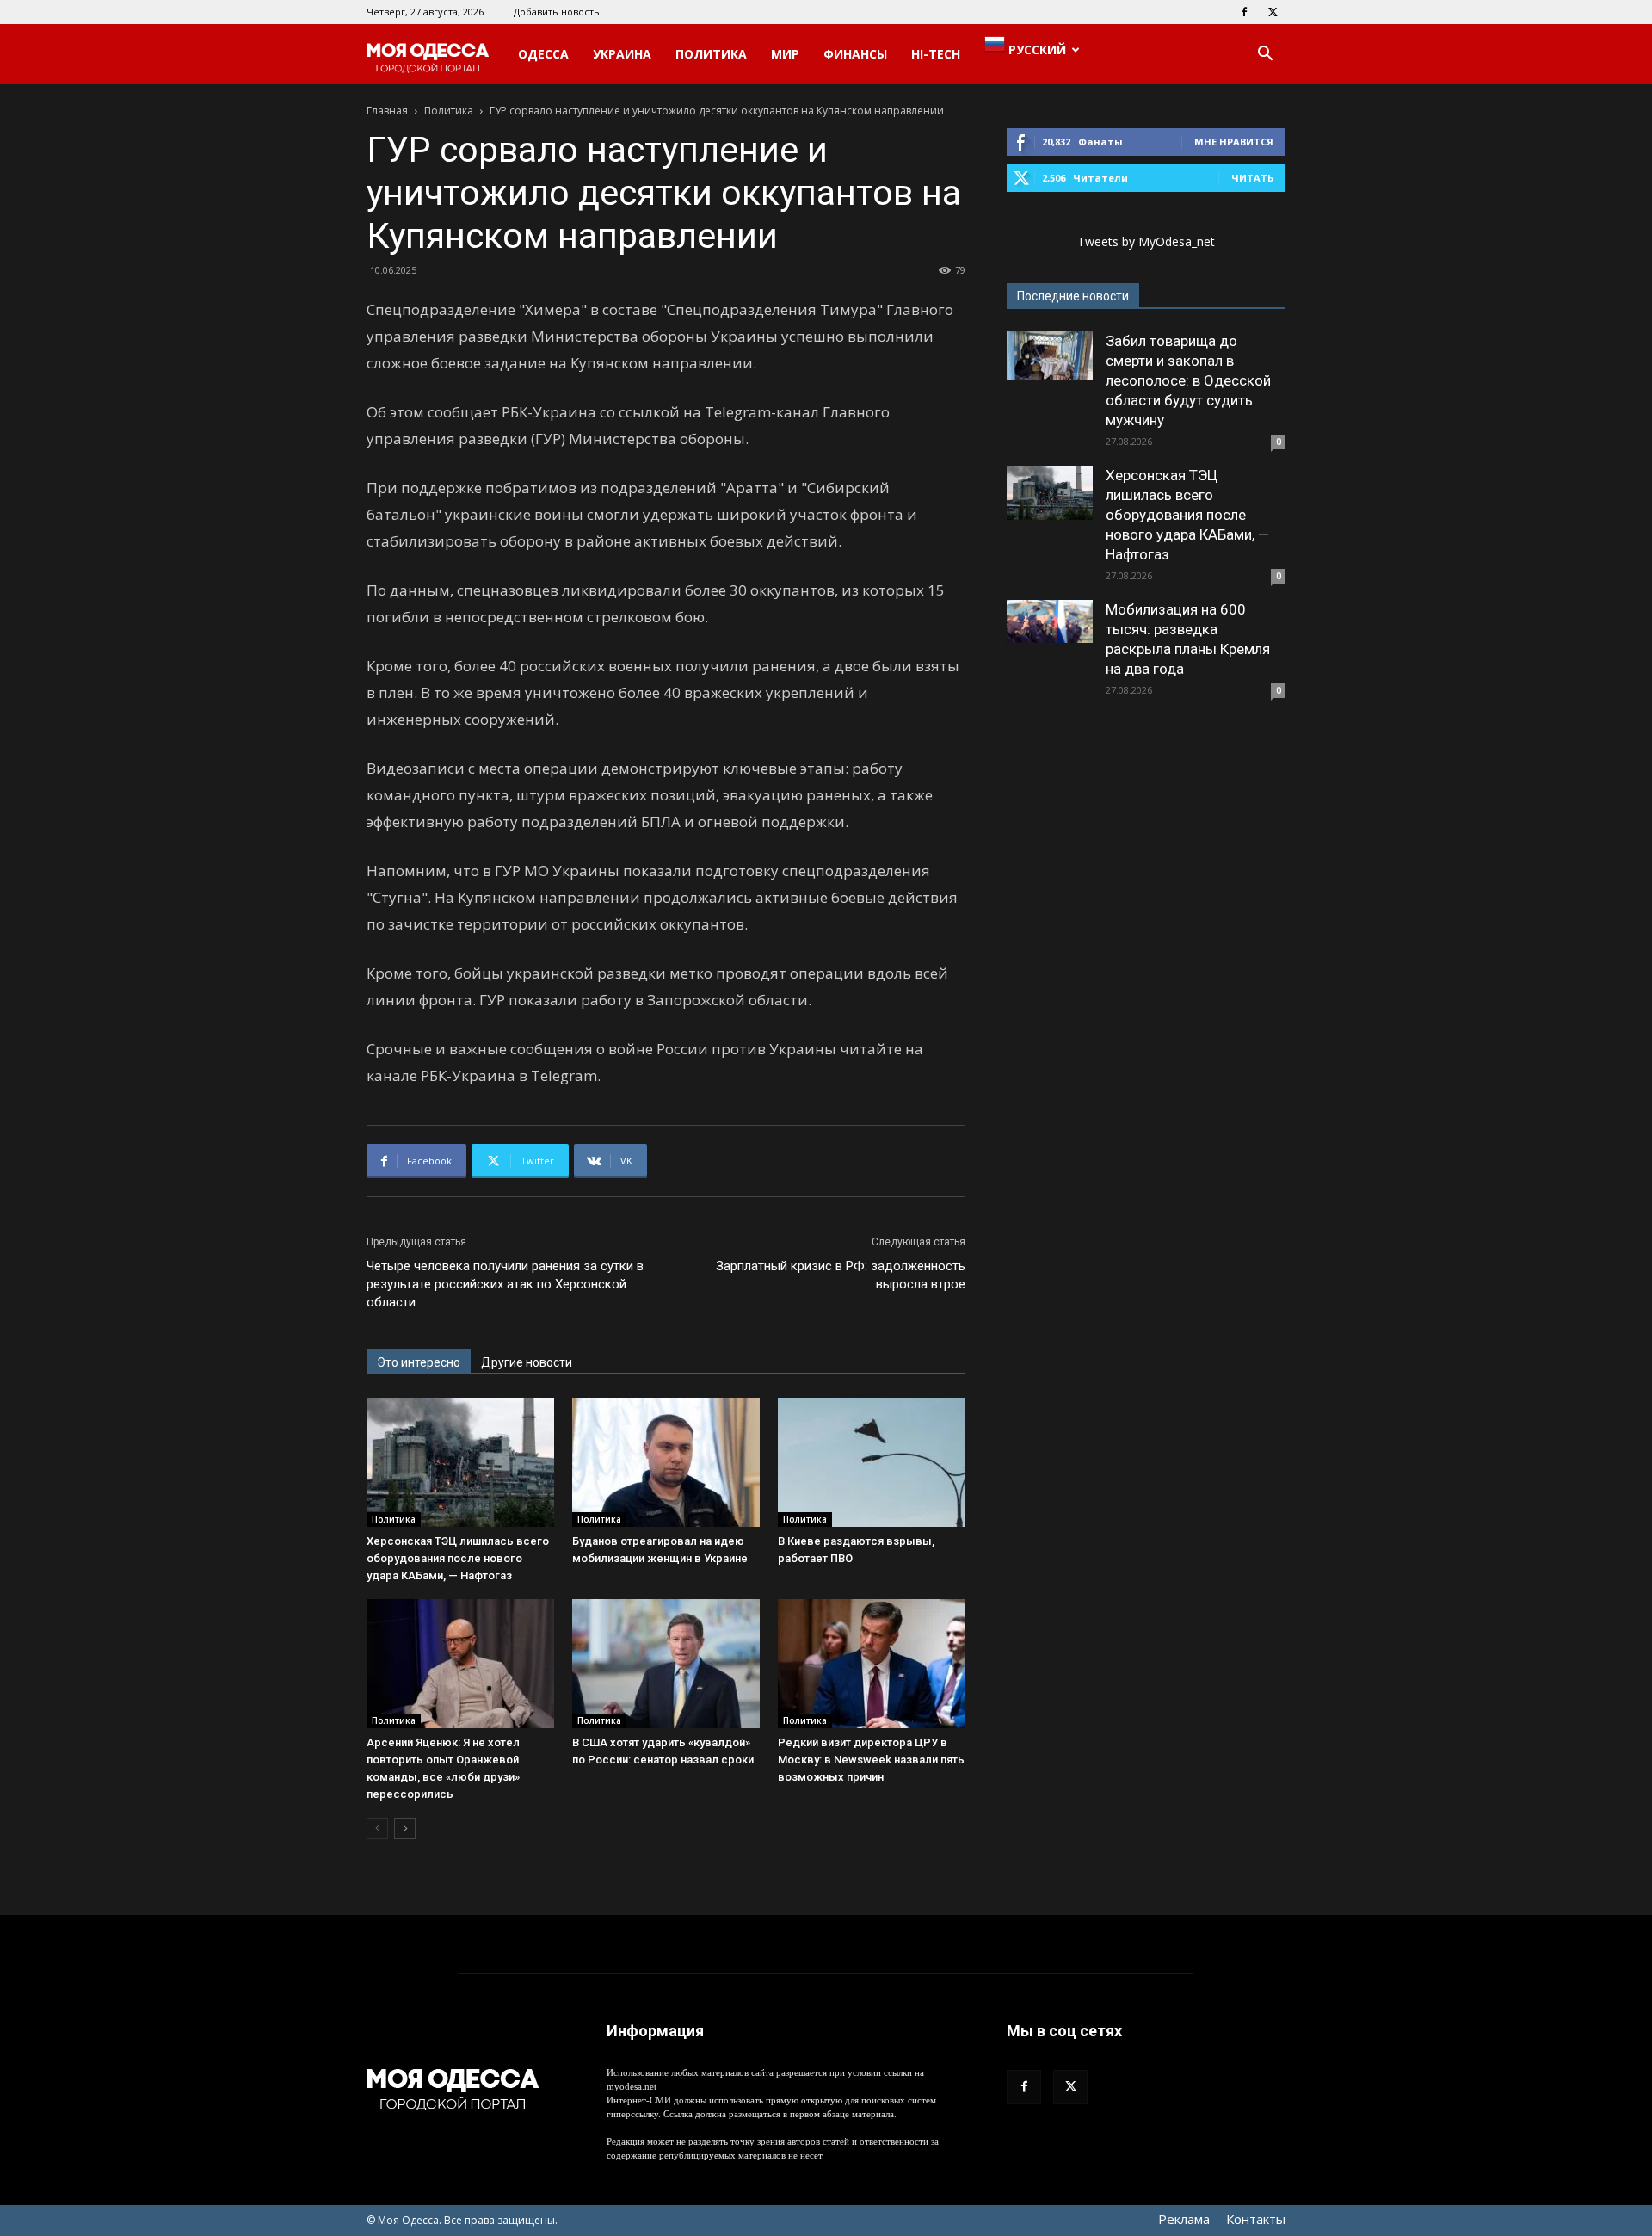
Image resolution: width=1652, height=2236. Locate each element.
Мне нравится (1234, 142)
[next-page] (405, 1828)
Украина (622, 54)
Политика (711, 54)
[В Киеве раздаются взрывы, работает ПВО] (872, 1462)
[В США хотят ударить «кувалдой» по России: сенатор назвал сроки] (666, 1664)
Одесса (543, 54)
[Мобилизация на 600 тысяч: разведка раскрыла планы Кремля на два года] (1050, 621)
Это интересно (419, 1362)
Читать (1252, 178)
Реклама (1184, 2219)
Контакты (1256, 2219)
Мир (785, 54)
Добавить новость (557, 12)
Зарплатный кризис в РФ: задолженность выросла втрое (841, 1275)
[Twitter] (1273, 12)
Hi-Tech (936, 54)
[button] (1265, 56)
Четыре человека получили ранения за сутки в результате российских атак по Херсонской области (505, 1284)
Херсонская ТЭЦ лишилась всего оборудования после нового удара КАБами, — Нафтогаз (458, 1558)
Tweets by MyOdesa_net (1146, 241)
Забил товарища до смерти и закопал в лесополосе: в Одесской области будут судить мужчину (1188, 380)
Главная (387, 111)
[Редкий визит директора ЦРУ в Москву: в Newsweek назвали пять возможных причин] (872, 1664)
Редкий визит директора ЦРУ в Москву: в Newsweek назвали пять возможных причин (871, 1760)
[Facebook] (1244, 12)
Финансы (855, 54)
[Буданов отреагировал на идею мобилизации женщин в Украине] (666, 1462)
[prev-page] (377, 1828)
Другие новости (527, 1362)
